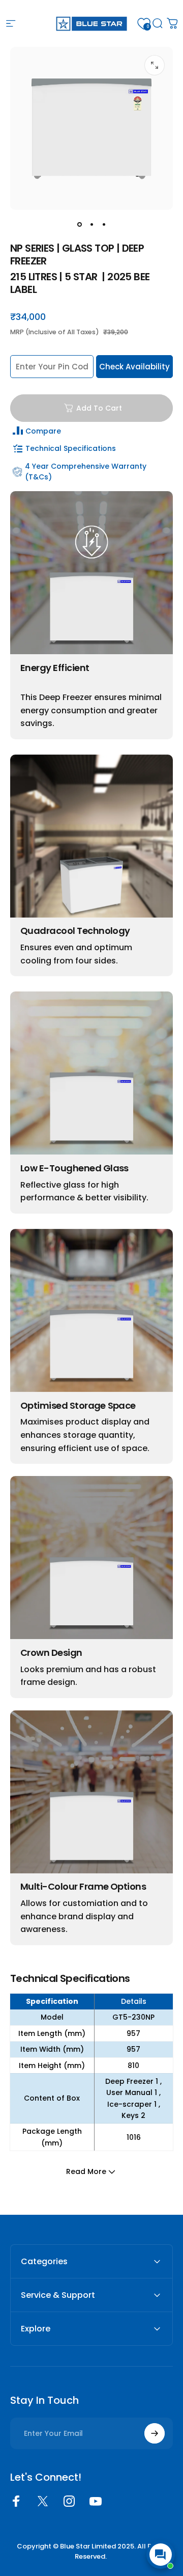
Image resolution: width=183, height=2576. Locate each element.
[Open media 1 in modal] (155, 65)
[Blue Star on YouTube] (96, 2501)
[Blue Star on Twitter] (43, 2501)
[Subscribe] (155, 2433)
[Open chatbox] (161, 2555)
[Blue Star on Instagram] (69, 2501)
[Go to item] (79, 224)
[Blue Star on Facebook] (16, 2501)
